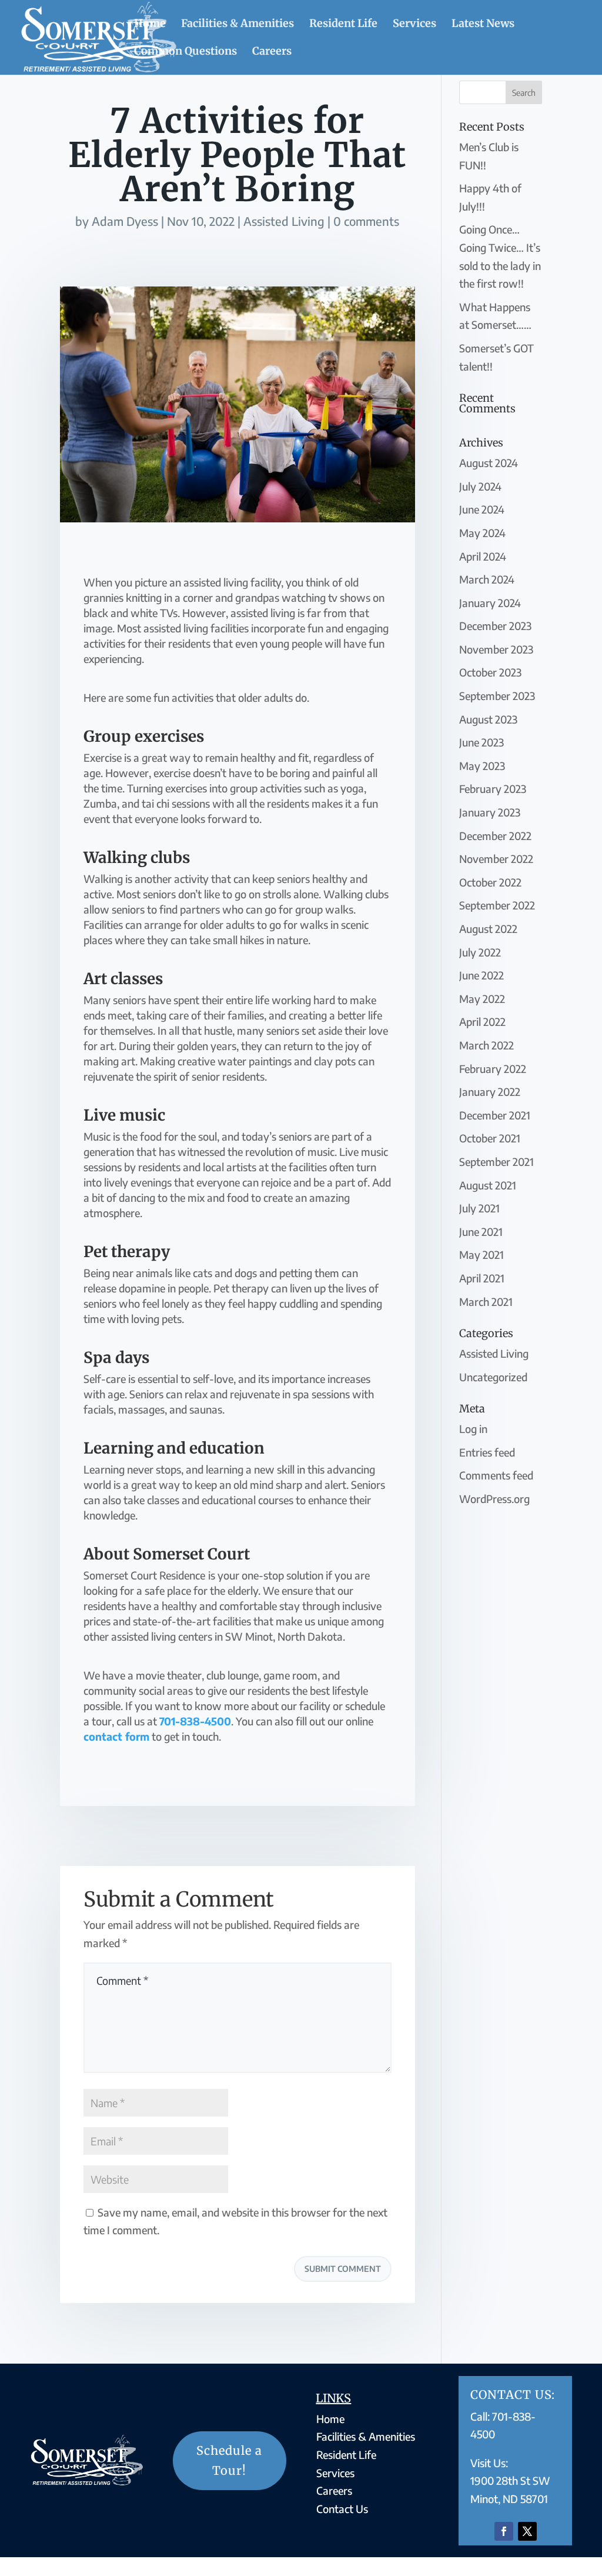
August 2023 (488, 719)
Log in (473, 1429)
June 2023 (481, 742)
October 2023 (490, 672)
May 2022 (482, 999)
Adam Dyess (125, 221)
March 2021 (486, 1302)
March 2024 (487, 579)
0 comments (366, 221)
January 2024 (490, 603)
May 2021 (481, 1254)
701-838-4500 (195, 1721)
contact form (116, 1736)
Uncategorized (493, 1377)
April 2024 (483, 556)
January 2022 (490, 1092)
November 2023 (496, 649)
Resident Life (343, 25)
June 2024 (482, 509)
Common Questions (185, 52)
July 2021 (479, 1208)
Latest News (483, 25)
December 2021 (495, 1115)
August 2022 (488, 929)
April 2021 (482, 1278)
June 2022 (481, 975)
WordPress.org (494, 1499)
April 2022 (482, 1022)
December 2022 (495, 836)
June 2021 (481, 1232)
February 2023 (493, 789)
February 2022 (493, 1069)
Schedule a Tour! (229, 2460)
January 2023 (490, 812)
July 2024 (480, 486)
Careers (272, 52)
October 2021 (490, 1138)
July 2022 (480, 952)
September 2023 (497, 696)
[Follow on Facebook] (504, 2531)
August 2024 (489, 463)
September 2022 (497, 905)
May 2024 (482, 533)
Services (414, 25)
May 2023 (482, 766)
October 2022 (490, 882)
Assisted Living (284, 221)
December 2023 (495, 626)
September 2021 (496, 1162)
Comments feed (496, 1475)
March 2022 (486, 1045)
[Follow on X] (527, 2531)
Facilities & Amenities (238, 25)
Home (150, 25)
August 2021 (488, 1185)
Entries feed (487, 1452)
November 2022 (496, 859)
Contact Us (342, 2509)
